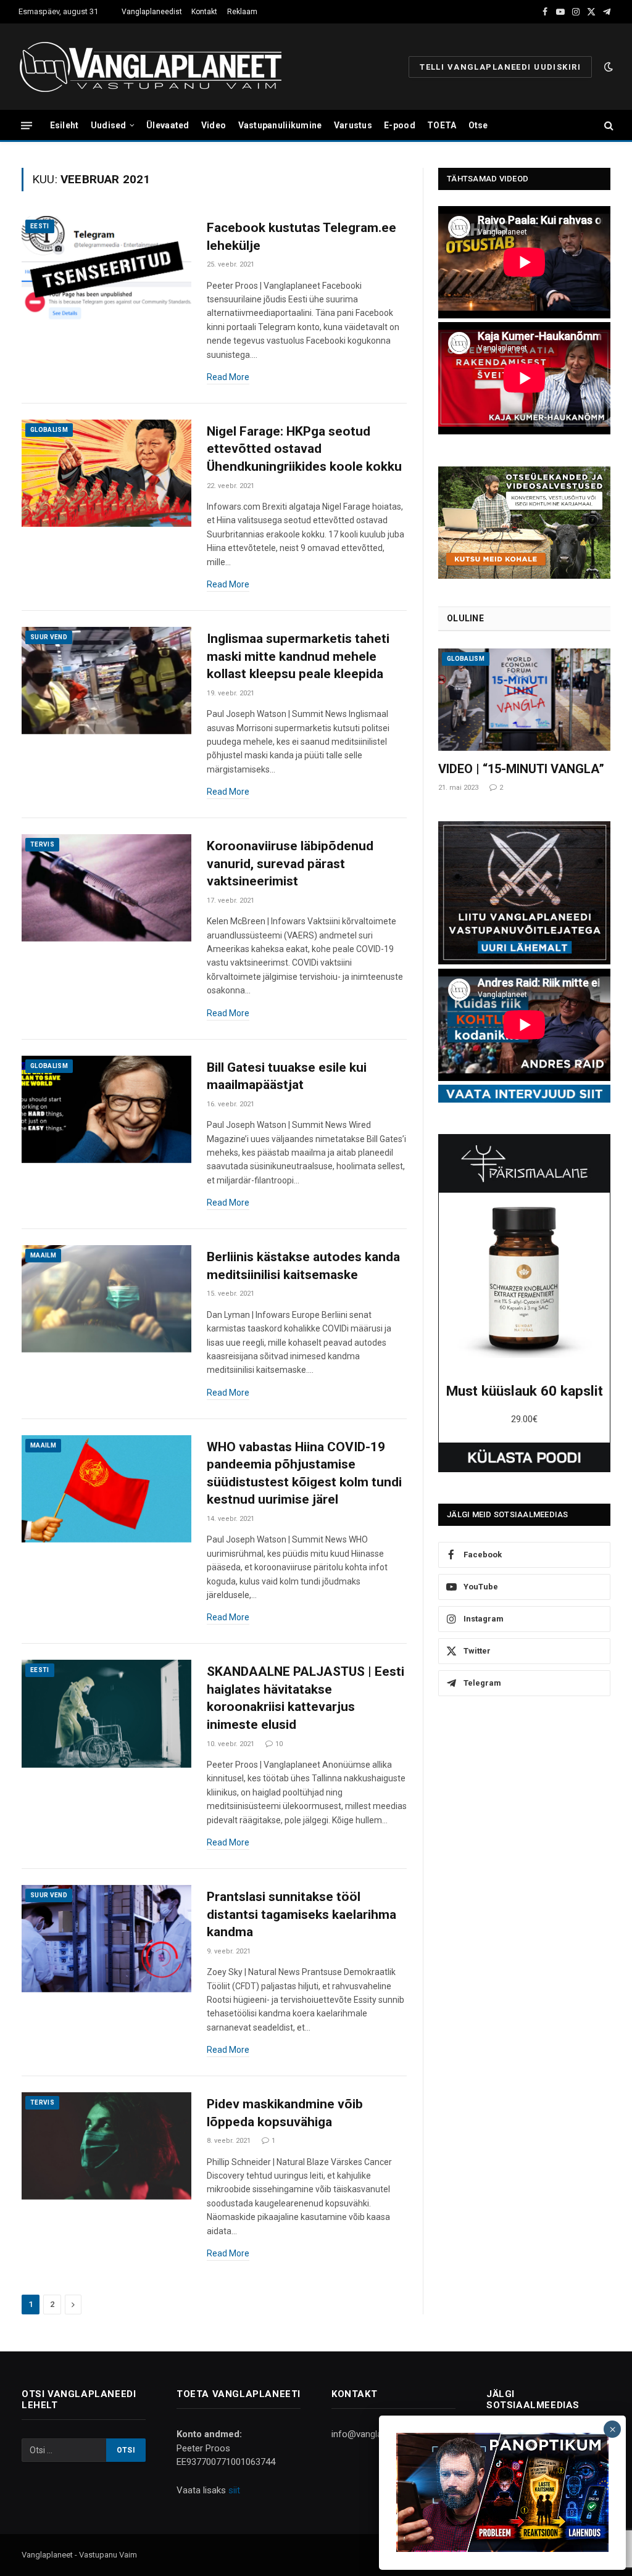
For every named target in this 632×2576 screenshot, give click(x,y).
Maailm (43, 1255)
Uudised (109, 125)
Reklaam (242, 12)
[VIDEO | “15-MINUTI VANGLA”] (524, 700)
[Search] (608, 126)
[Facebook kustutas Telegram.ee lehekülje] (106, 270)
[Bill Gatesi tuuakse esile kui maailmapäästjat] (106, 1109)
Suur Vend (49, 637)
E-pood (400, 125)
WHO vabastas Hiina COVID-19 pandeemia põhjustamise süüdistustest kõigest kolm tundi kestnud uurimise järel (304, 1473)
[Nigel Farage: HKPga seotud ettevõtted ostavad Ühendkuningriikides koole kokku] (106, 473)
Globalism (49, 430)
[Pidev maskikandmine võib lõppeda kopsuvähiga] (106, 2146)
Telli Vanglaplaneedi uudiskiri (500, 67)
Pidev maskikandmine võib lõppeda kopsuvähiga (285, 2113)
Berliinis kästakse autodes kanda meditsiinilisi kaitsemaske (303, 1266)
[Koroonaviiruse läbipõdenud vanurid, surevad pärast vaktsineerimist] (106, 888)
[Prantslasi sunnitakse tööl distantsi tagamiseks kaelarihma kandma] (106, 1939)
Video (214, 125)
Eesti (40, 226)
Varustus (353, 125)
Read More (228, 377)
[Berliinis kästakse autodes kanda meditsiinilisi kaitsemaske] (106, 1299)
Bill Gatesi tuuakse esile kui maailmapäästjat (287, 1076)
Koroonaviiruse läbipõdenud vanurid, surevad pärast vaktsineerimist (290, 863)
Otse (478, 125)
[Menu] (27, 125)
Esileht (64, 125)
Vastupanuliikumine (280, 125)
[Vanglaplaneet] (155, 67)
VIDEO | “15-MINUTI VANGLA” (521, 769)
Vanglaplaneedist (152, 12)
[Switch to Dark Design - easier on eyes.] (607, 67)
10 (279, 1744)
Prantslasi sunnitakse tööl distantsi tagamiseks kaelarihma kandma (301, 1914)
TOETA (442, 125)
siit (234, 2490)
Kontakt (204, 12)
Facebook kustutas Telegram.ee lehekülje (301, 237)
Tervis (42, 844)
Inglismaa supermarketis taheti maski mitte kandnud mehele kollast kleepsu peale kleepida (298, 656)
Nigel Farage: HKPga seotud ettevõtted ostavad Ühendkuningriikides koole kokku (304, 449)
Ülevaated (168, 125)
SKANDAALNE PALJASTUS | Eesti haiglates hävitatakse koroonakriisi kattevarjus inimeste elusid (306, 1698)
